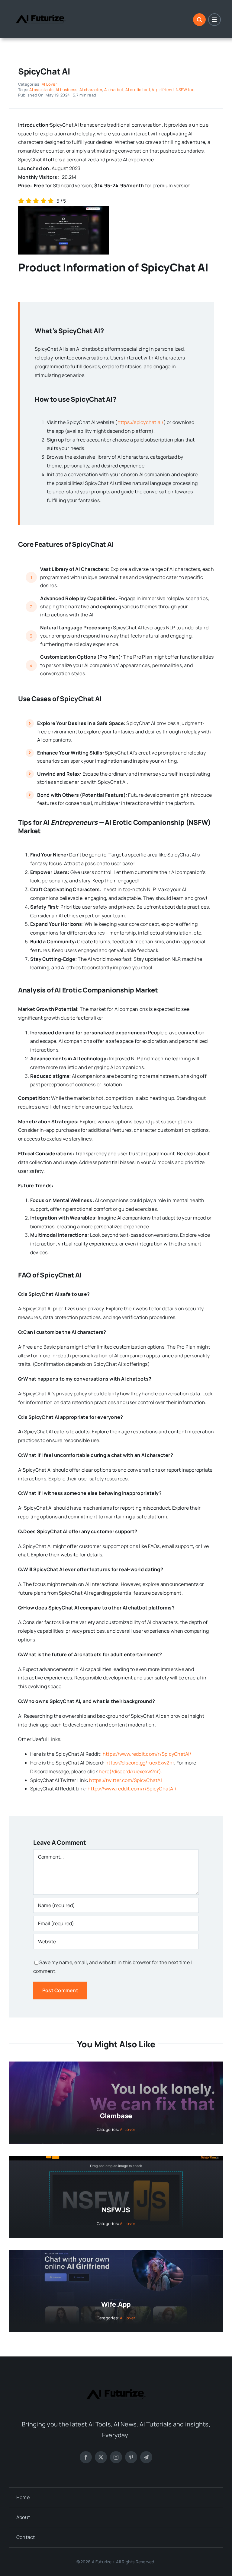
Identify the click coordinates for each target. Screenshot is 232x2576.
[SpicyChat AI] (63, 208)
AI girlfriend (163, 90)
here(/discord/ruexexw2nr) (130, 1771)
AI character (91, 90)
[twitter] (101, 2457)
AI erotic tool (137, 90)
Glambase (116, 2116)
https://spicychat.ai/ (141, 422)
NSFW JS (116, 2210)
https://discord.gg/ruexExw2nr (140, 1763)
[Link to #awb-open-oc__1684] (214, 20)
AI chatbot (114, 90)
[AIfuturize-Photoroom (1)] (41, 10)
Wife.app (116, 2304)
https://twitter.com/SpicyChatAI (125, 1780)
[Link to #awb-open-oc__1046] (199, 20)
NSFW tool (186, 90)
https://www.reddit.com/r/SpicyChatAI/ (147, 1754)
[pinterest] (131, 2457)
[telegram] (146, 2457)
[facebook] (86, 2457)
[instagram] (116, 2457)
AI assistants (41, 90)
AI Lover (49, 84)
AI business (67, 90)
